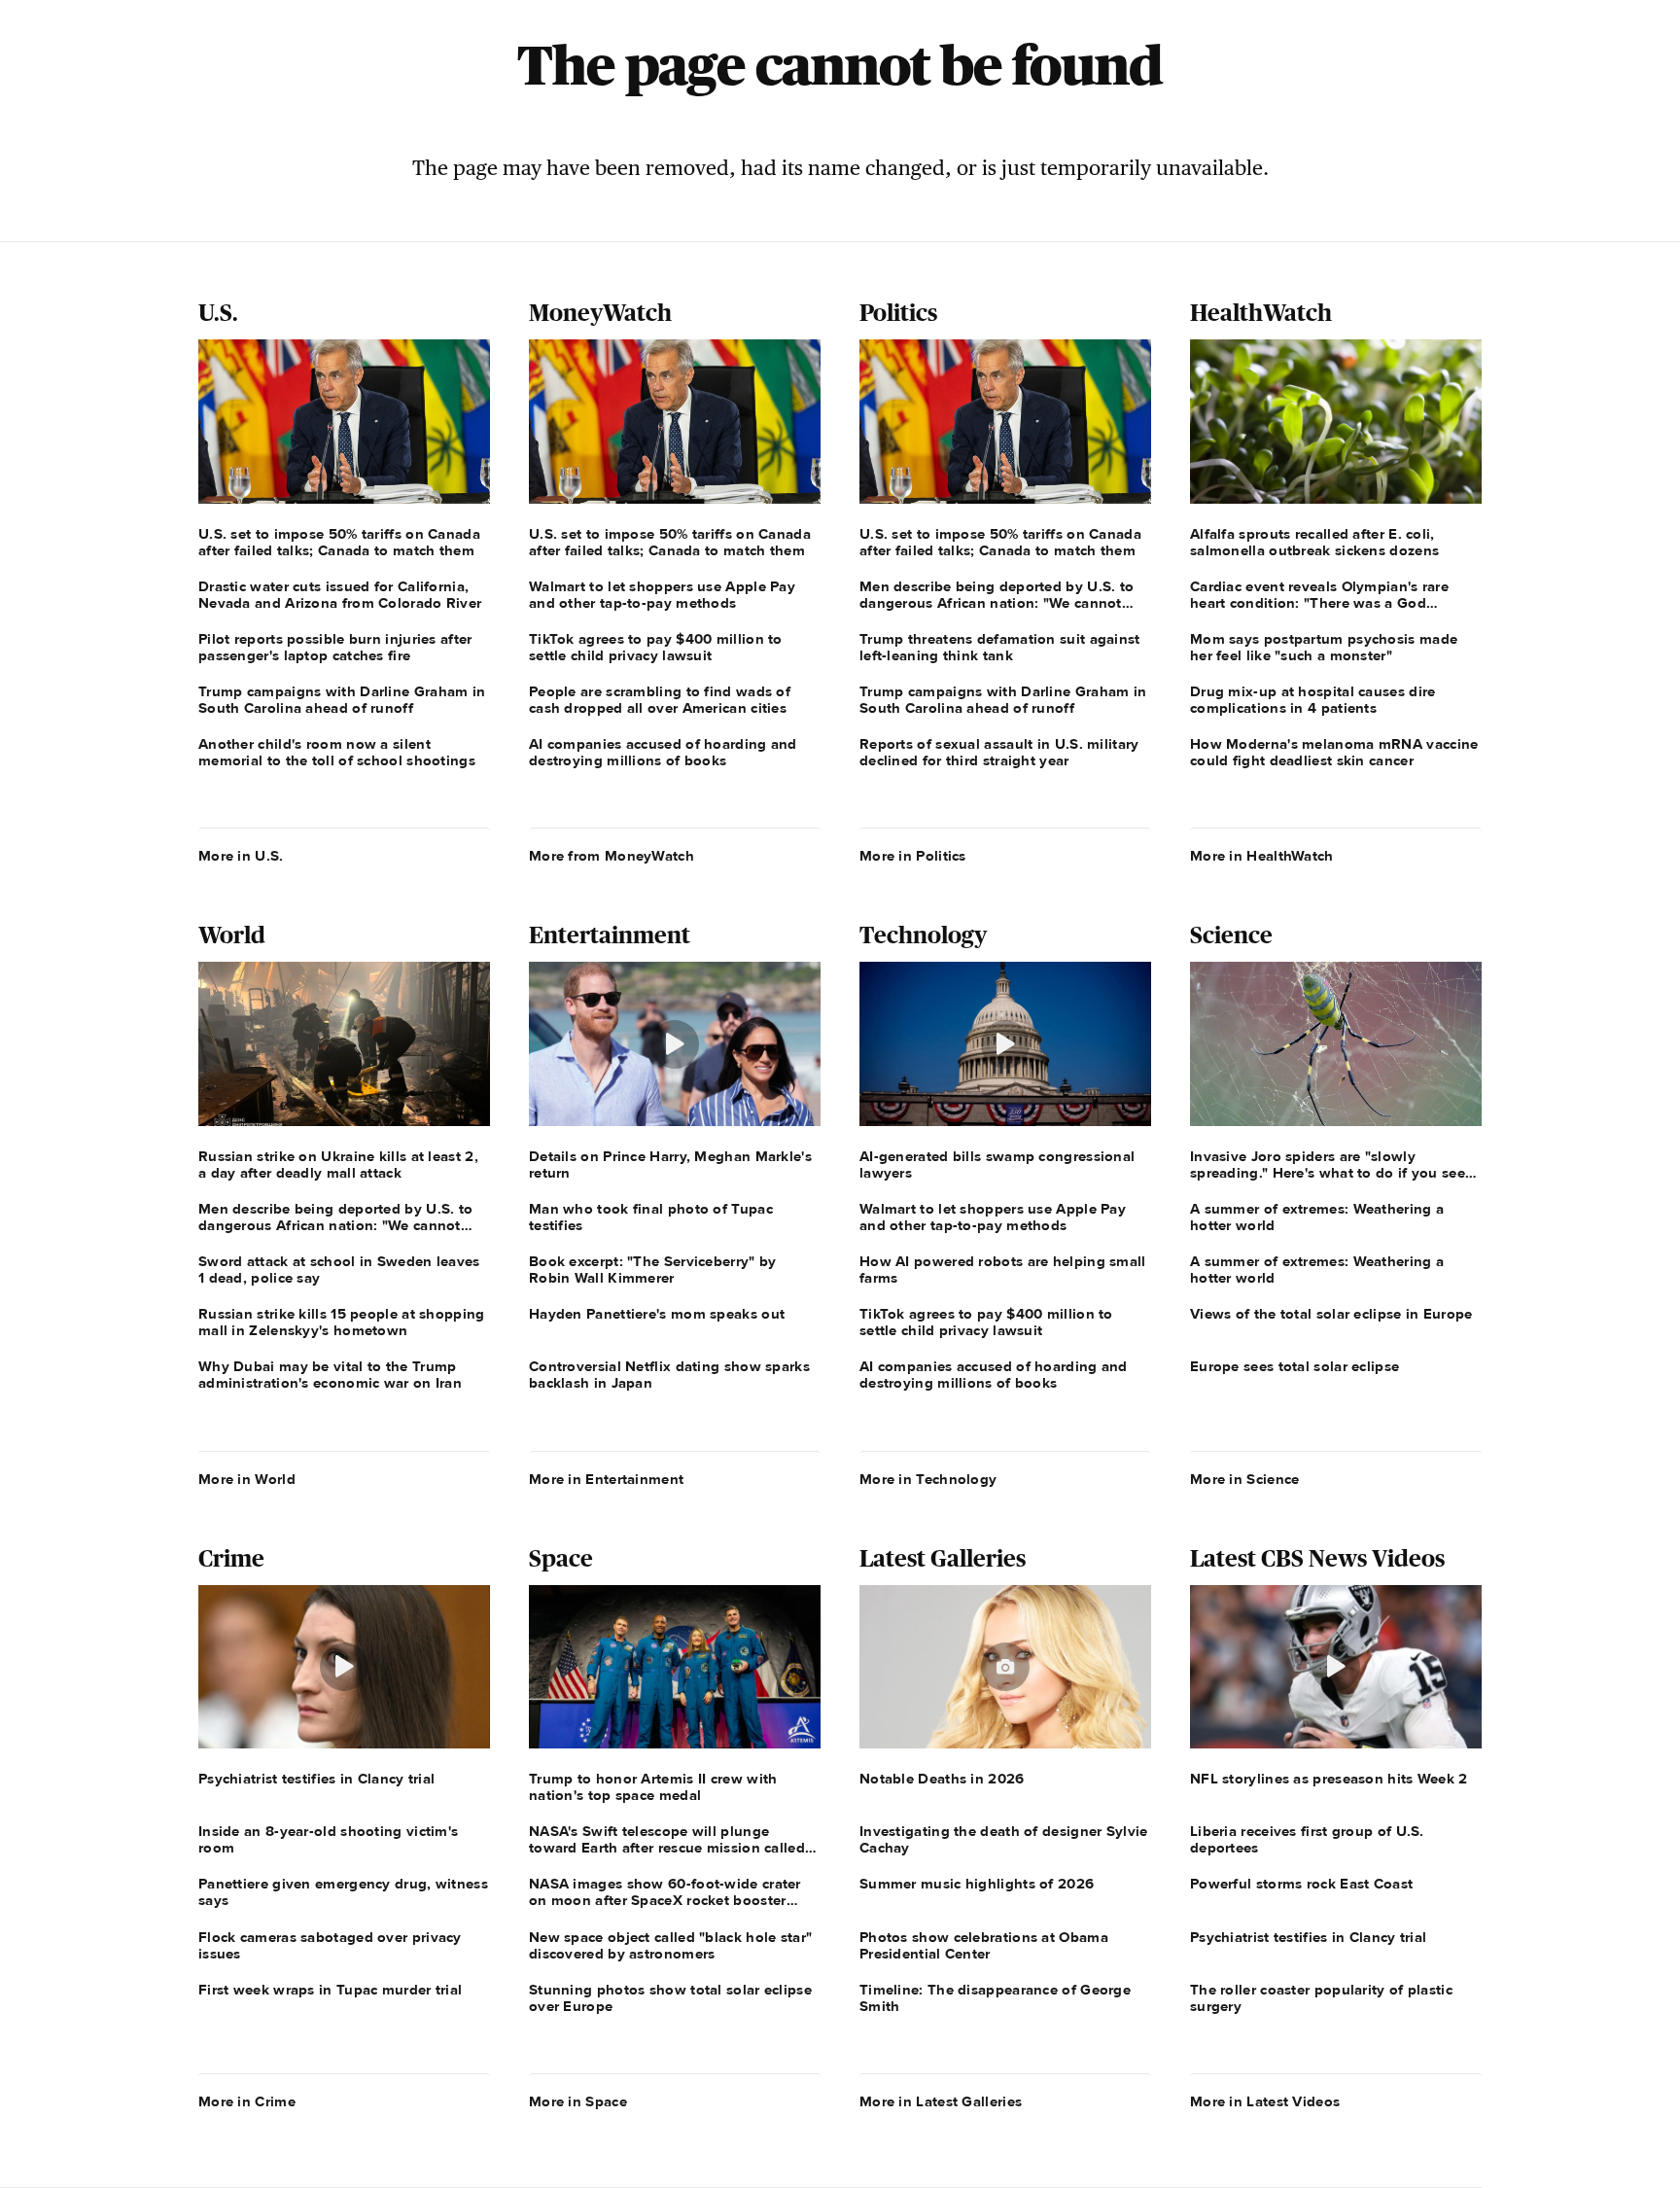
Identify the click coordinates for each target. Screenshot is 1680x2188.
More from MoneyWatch (612, 856)
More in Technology (928, 1479)
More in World (247, 1479)
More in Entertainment (606, 1479)
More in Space (578, 2101)
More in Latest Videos (1265, 2101)
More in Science (1245, 1479)
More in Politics (913, 856)
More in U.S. (241, 856)
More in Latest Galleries (941, 2101)
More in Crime (247, 2101)
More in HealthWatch (1262, 856)
